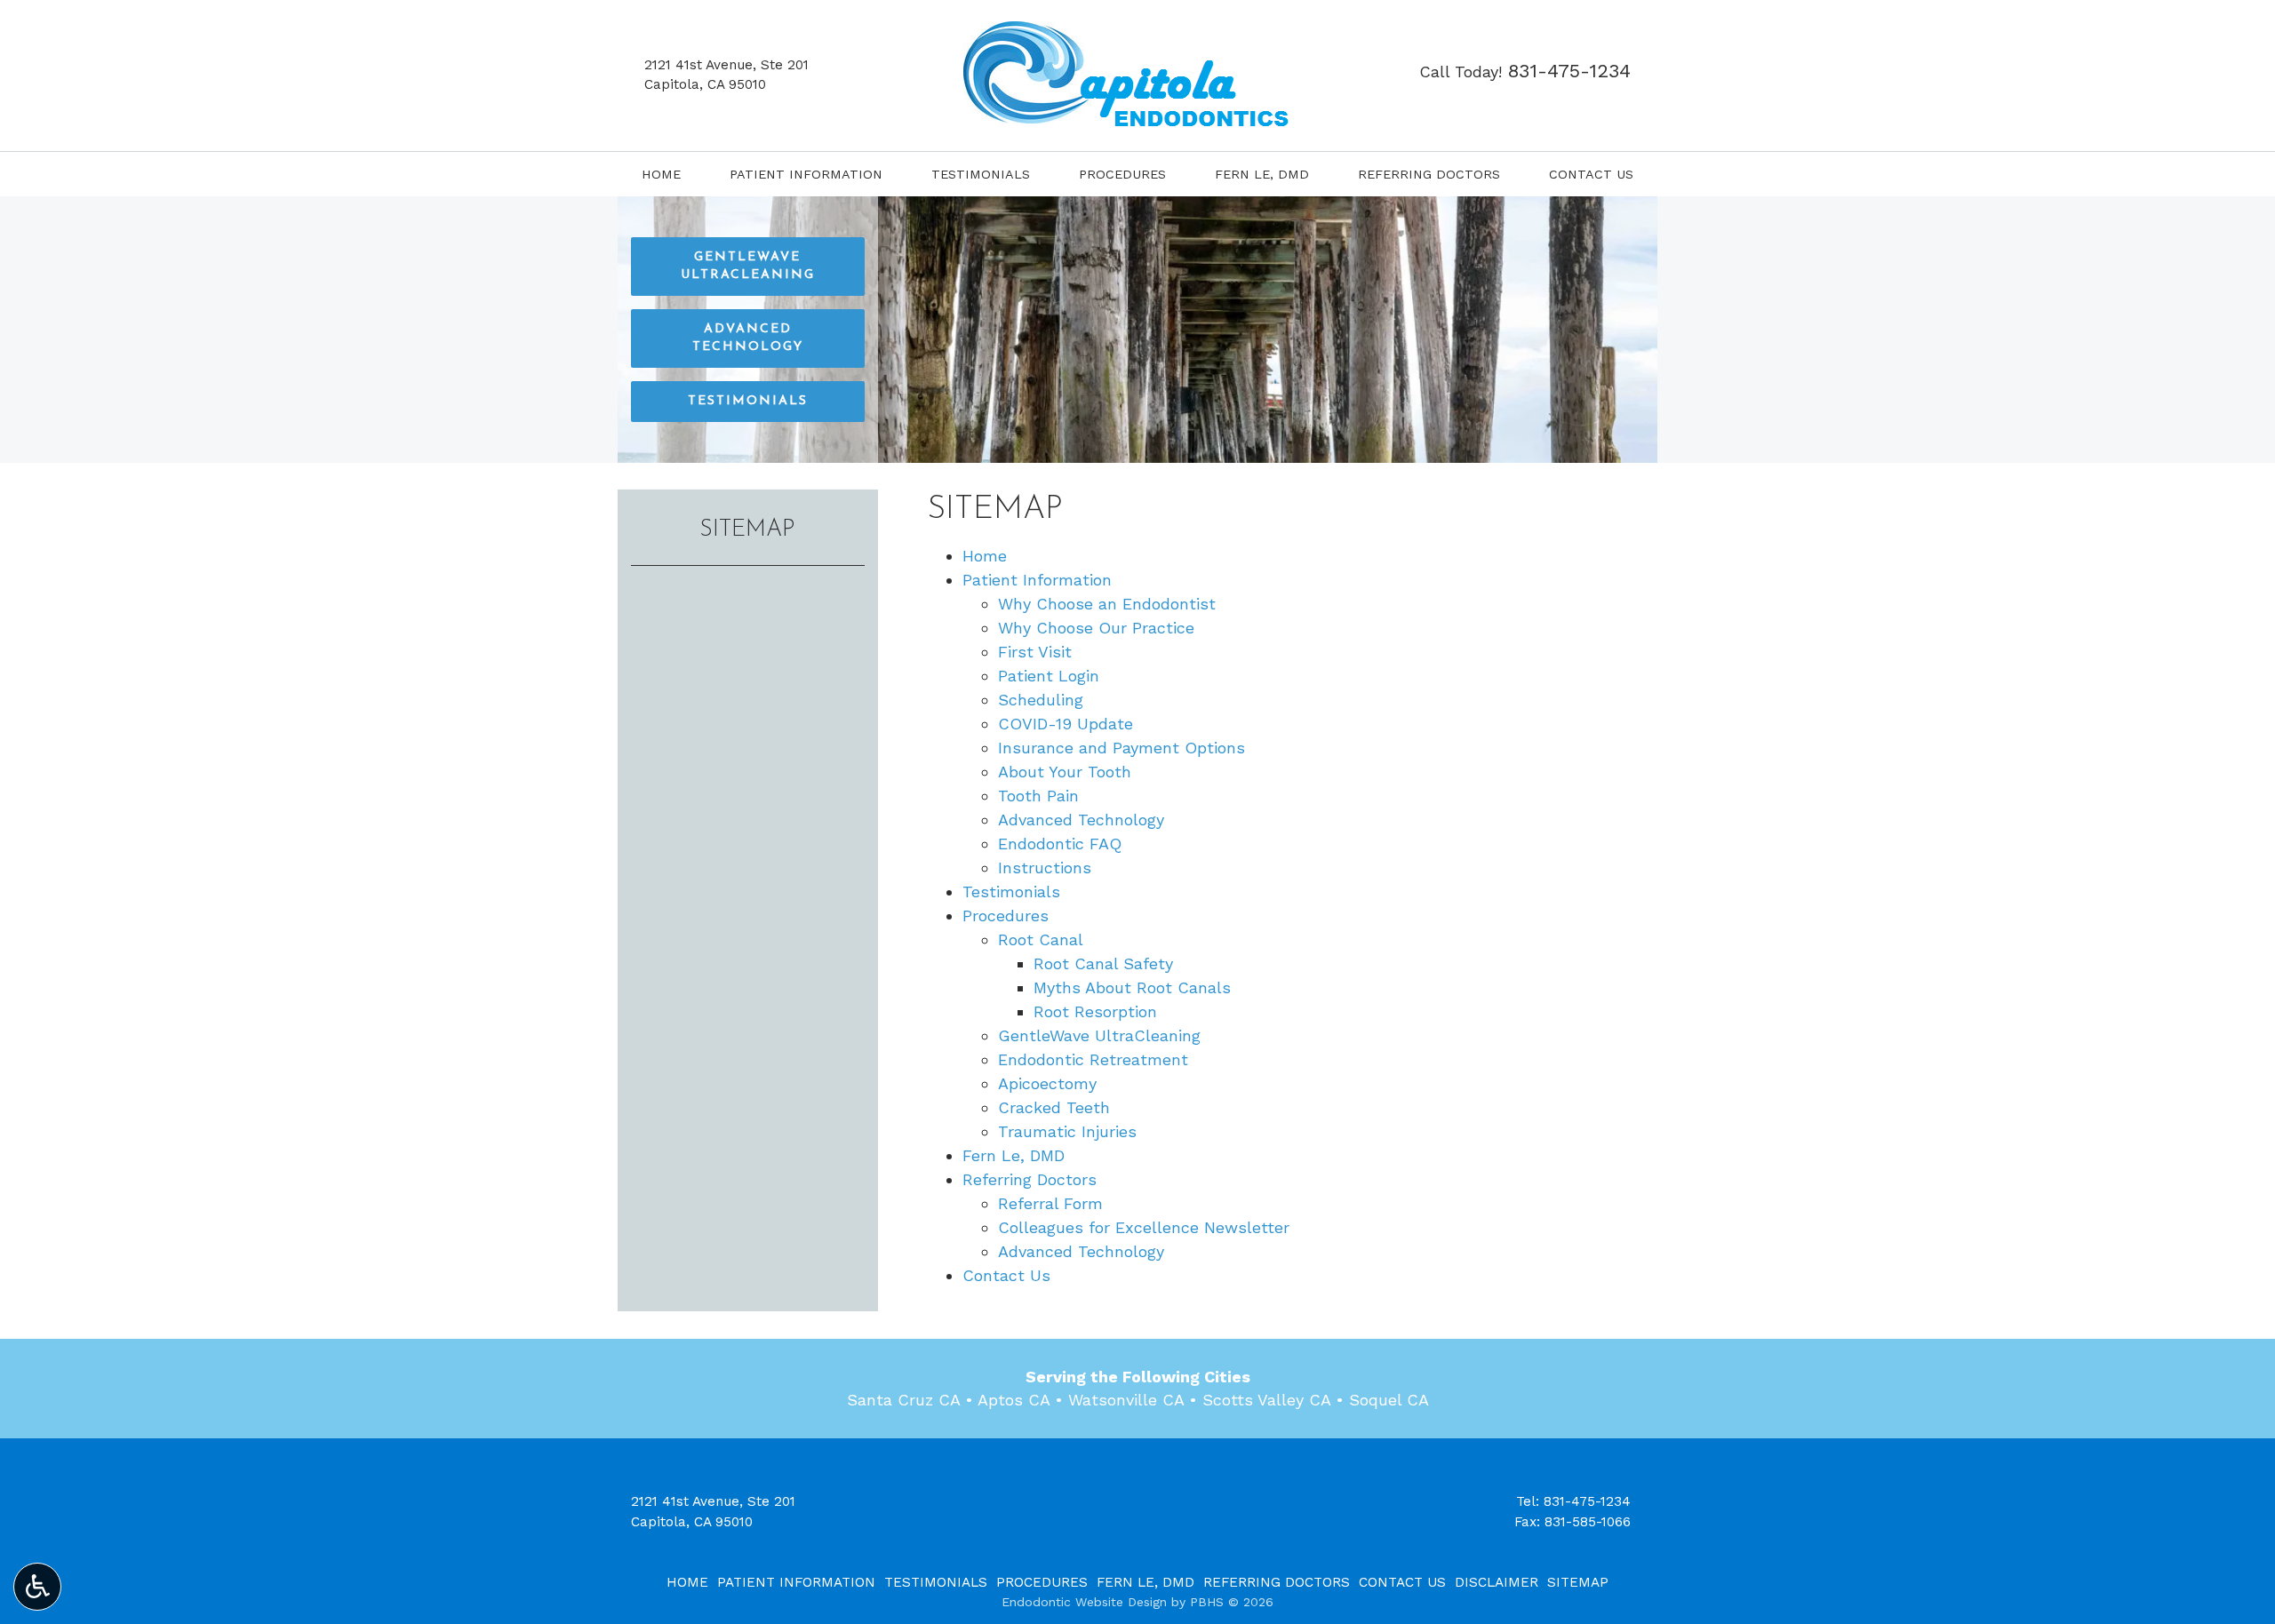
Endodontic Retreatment (1093, 1059)
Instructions (1045, 868)
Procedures (1122, 174)
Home (661, 174)
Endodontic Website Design (1084, 1602)
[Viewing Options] (37, 1587)
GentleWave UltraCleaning (1099, 1035)
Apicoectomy (1047, 1083)
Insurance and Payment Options (1122, 748)
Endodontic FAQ (1060, 844)
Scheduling (1041, 700)
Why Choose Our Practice (1096, 628)
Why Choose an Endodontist (1107, 604)
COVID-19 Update (1066, 724)
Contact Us (1591, 174)
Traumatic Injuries (1067, 1131)
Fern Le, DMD (1262, 174)
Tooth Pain (1038, 796)
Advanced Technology (1081, 820)
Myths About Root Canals (1132, 987)
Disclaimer (1497, 1582)
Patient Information (806, 174)
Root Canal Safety (1103, 963)
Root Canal (1041, 939)
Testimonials (981, 174)
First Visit (1035, 652)
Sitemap (747, 530)
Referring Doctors (1429, 174)
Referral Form (1050, 1203)
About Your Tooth (1065, 772)
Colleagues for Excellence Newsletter (1144, 1227)
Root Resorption (1095, 1011)
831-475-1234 (1587, 1501)
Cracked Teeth (1054, 1107)
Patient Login (1049, 676)
